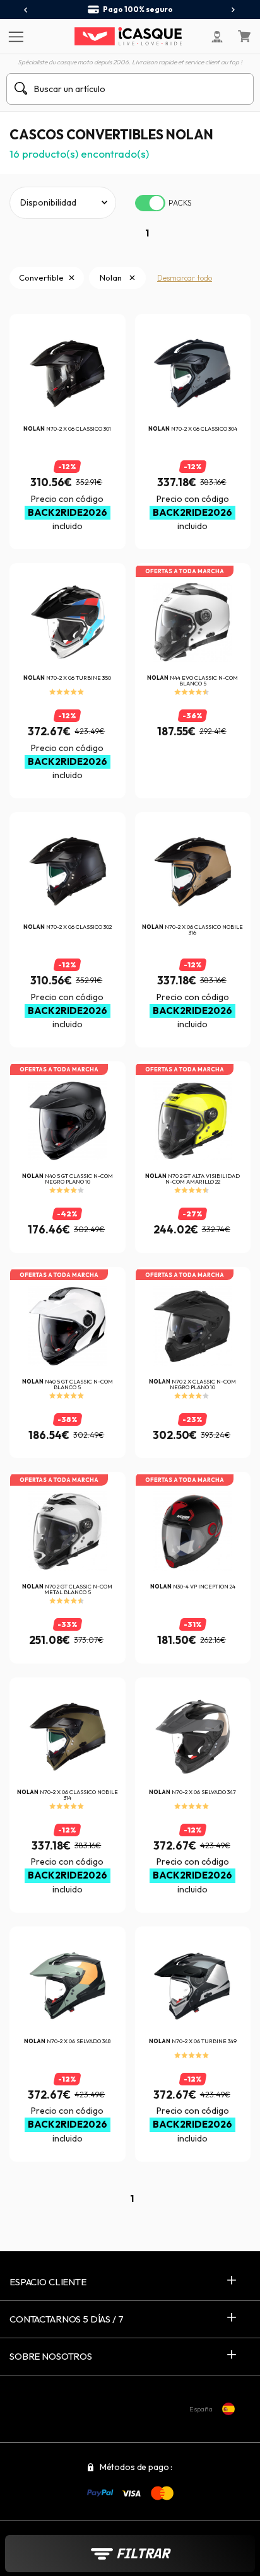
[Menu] (14, 36)
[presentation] (26, 10)
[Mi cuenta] (217, 37)
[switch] (150, 203)
